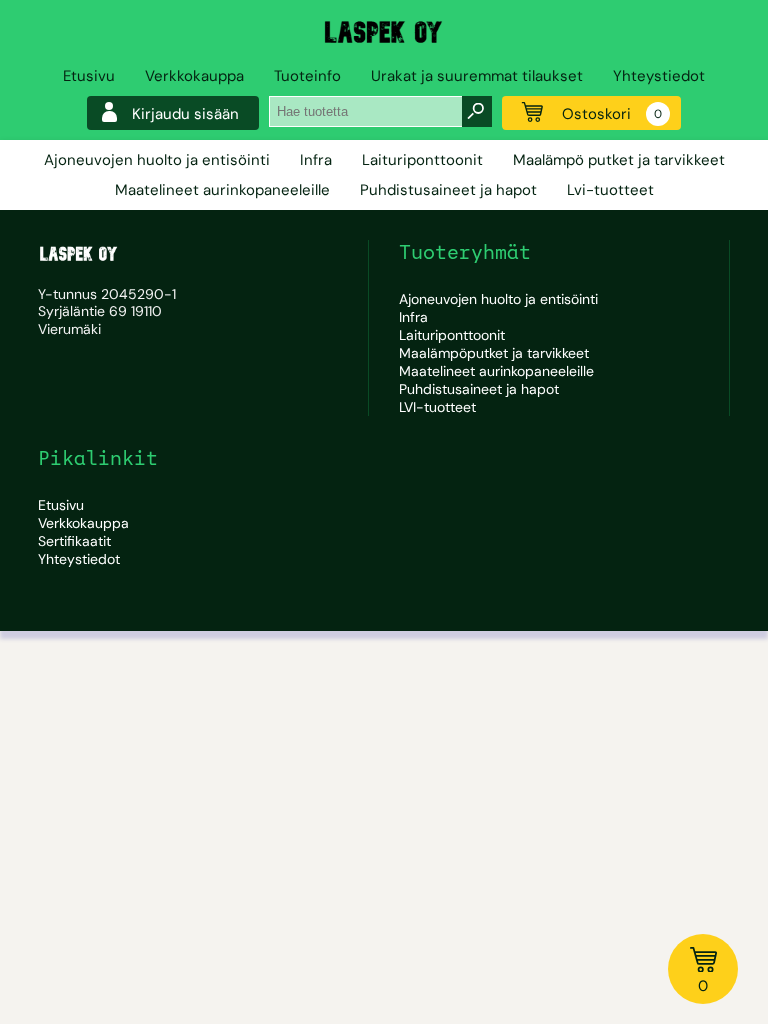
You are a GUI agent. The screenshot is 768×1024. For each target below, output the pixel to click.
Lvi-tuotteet (610, 190)
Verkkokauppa (194, 76)
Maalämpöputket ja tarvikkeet (494, 353)
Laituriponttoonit (422, 160)
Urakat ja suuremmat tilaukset (477, 76)
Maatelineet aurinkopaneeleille (222, 190)
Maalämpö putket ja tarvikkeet (619, 160)
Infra (316, 160)
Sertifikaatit (74, 541)
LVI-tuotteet (437, 407)
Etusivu (89, 76)
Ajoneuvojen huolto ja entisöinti (157, 160)
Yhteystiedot (659, 76)
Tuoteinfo (307, 76)
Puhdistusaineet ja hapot (448, 190)
